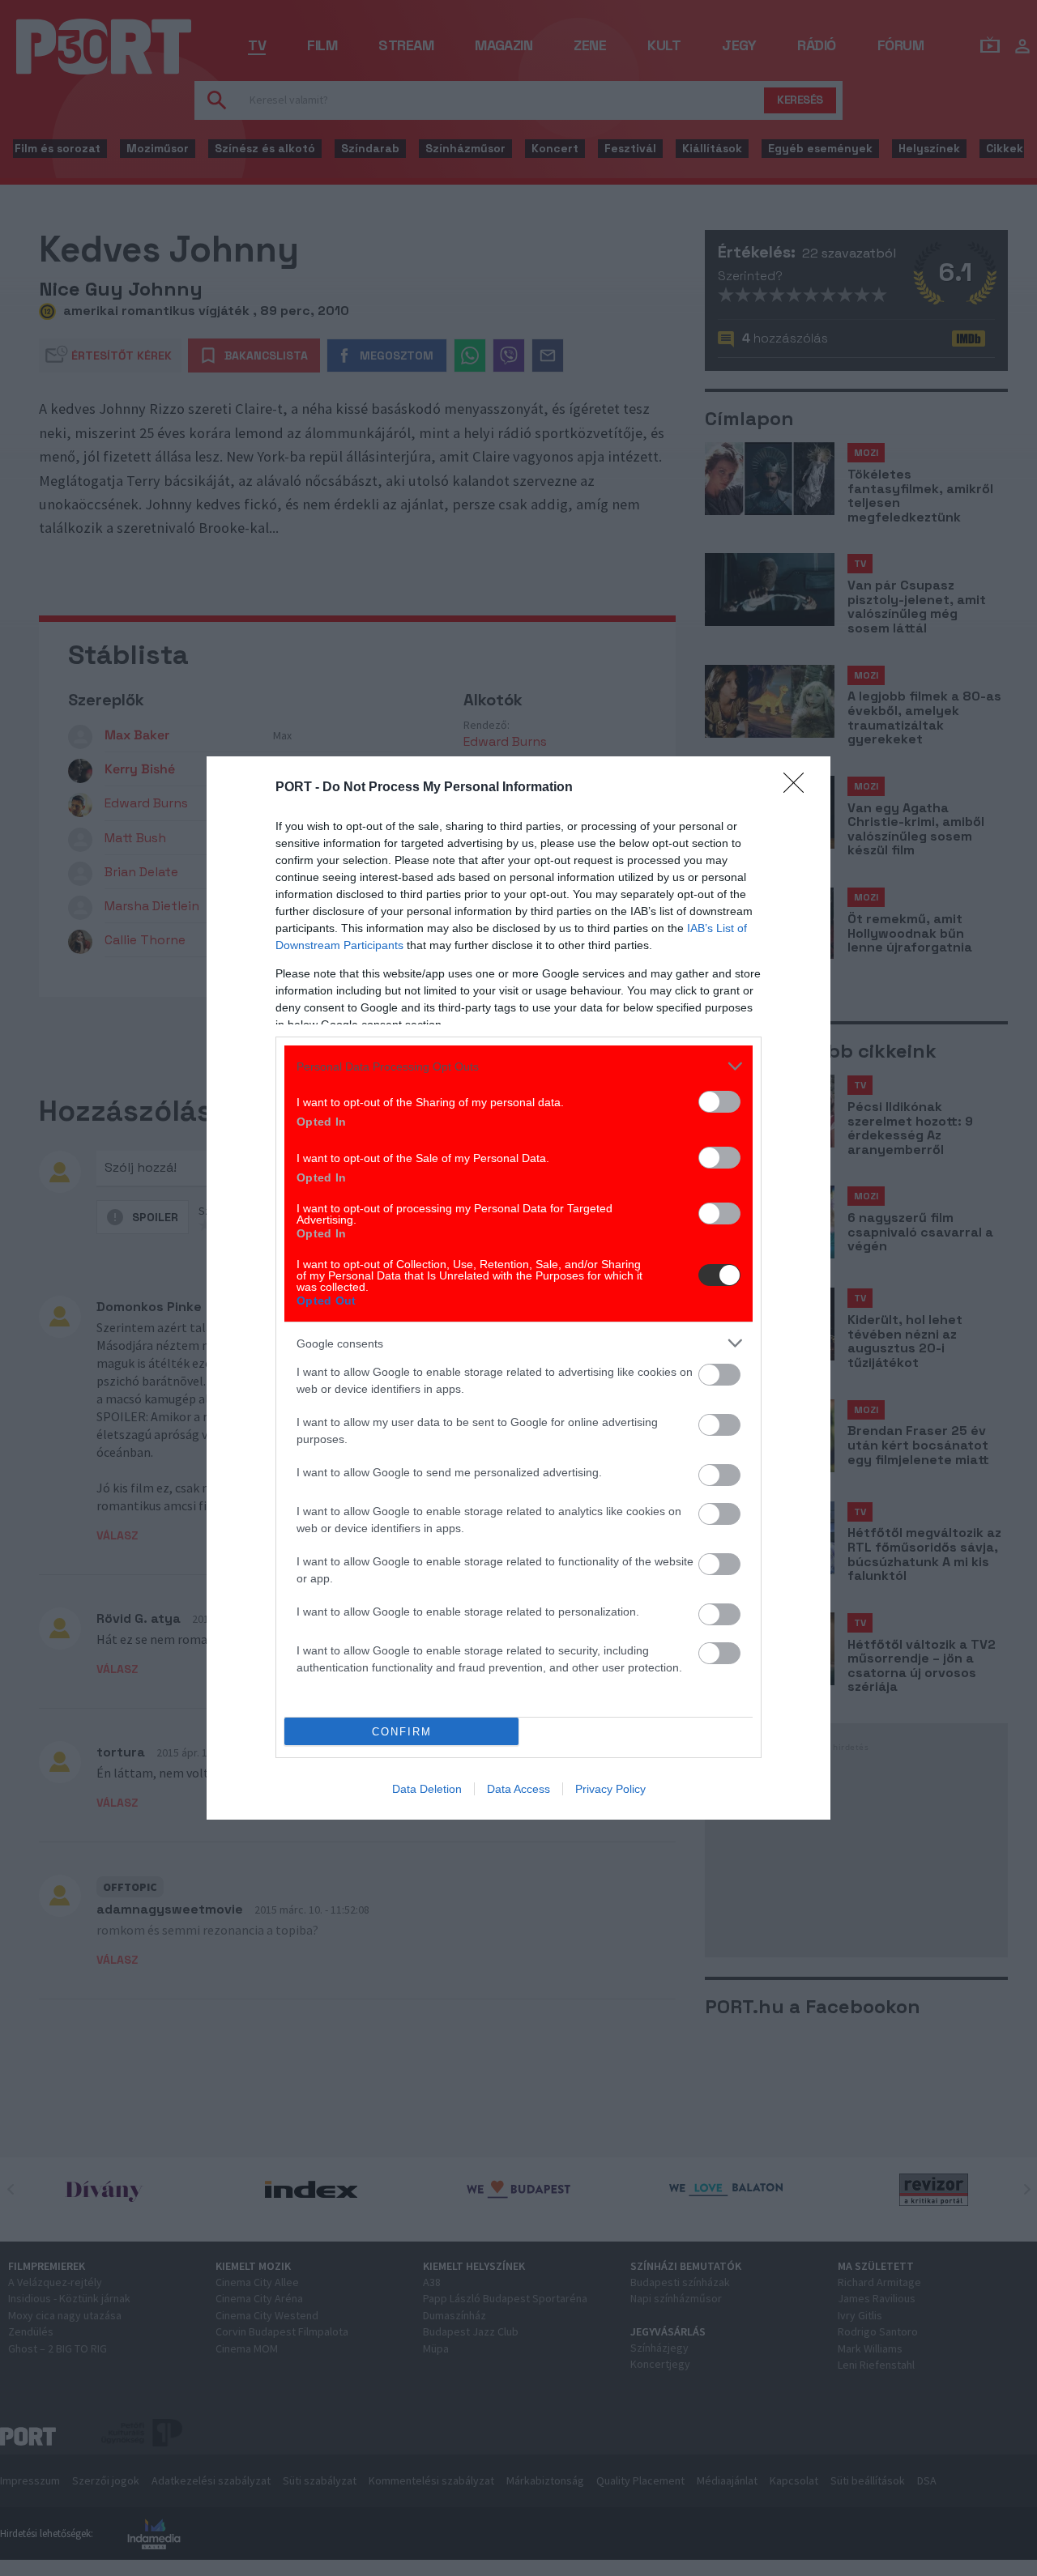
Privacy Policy (610, 1789)
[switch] (719, 1102)
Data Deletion (427, 1789)
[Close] (799, 788)
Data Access (518, 1789)
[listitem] (518, 1066)
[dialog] (518, 1288)
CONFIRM (402, 1732)
